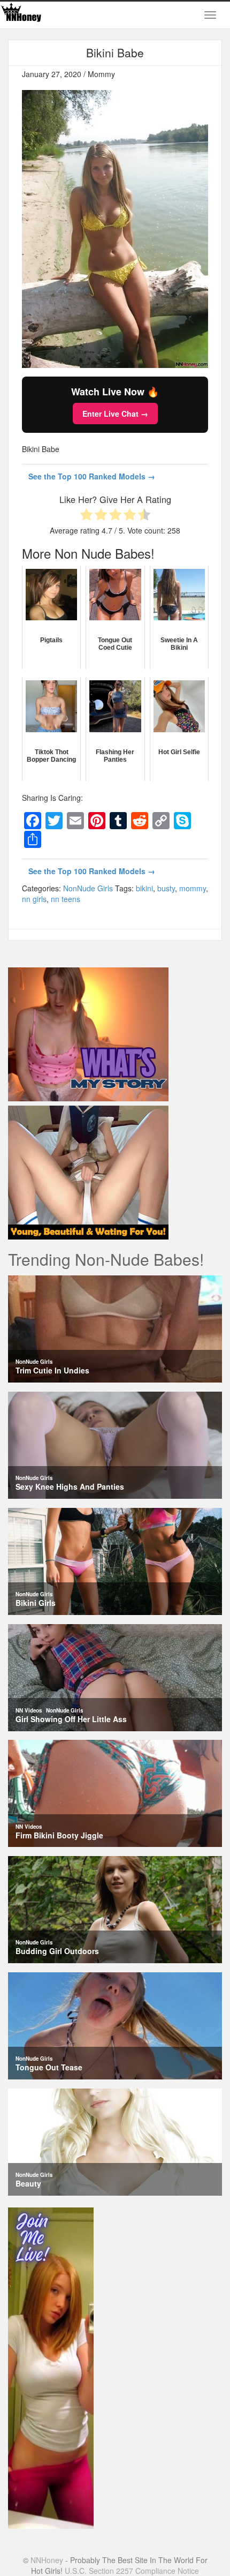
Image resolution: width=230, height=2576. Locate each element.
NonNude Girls (88, 888)
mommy (193, 888)
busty (166, 888)
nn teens (66, 899)
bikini (144, 888)
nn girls (34, 899)
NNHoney (47, 2560)
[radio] (86, 516)
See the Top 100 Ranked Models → (92, 476)
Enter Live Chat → (115, 414)
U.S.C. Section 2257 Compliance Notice (132, 2571)
